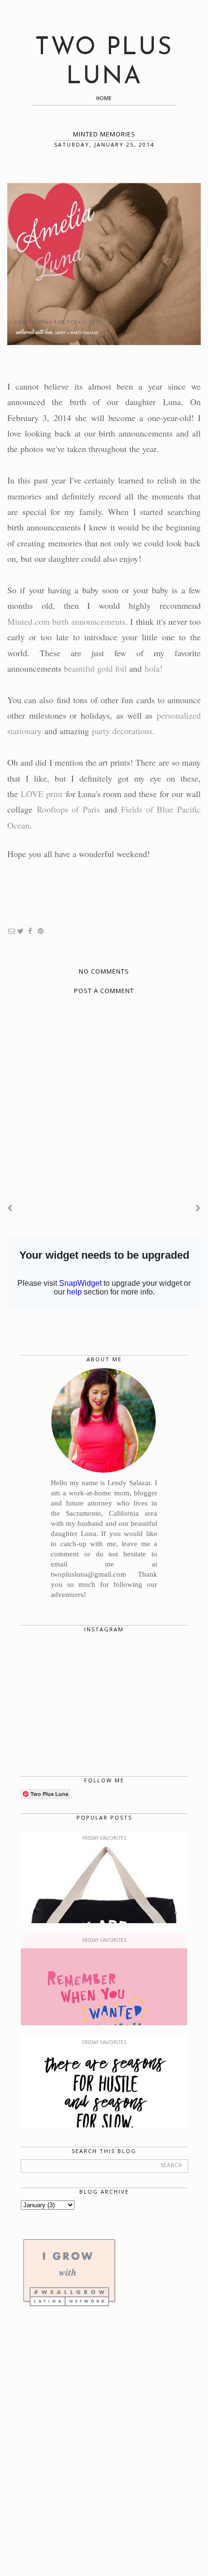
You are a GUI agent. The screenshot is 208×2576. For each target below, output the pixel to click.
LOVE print (42, 794)
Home (104, 99)
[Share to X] (21, 932)
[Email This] (12, 932)
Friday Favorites (104, 1838)
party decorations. (123, 731)
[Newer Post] (10, 1208)
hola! (154, 668)
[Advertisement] (104, 2443)
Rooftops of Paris (68, 809)
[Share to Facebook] (30, 932)
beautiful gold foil (97, 668)
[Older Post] (198, 1208)
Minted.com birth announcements (66, 621)
